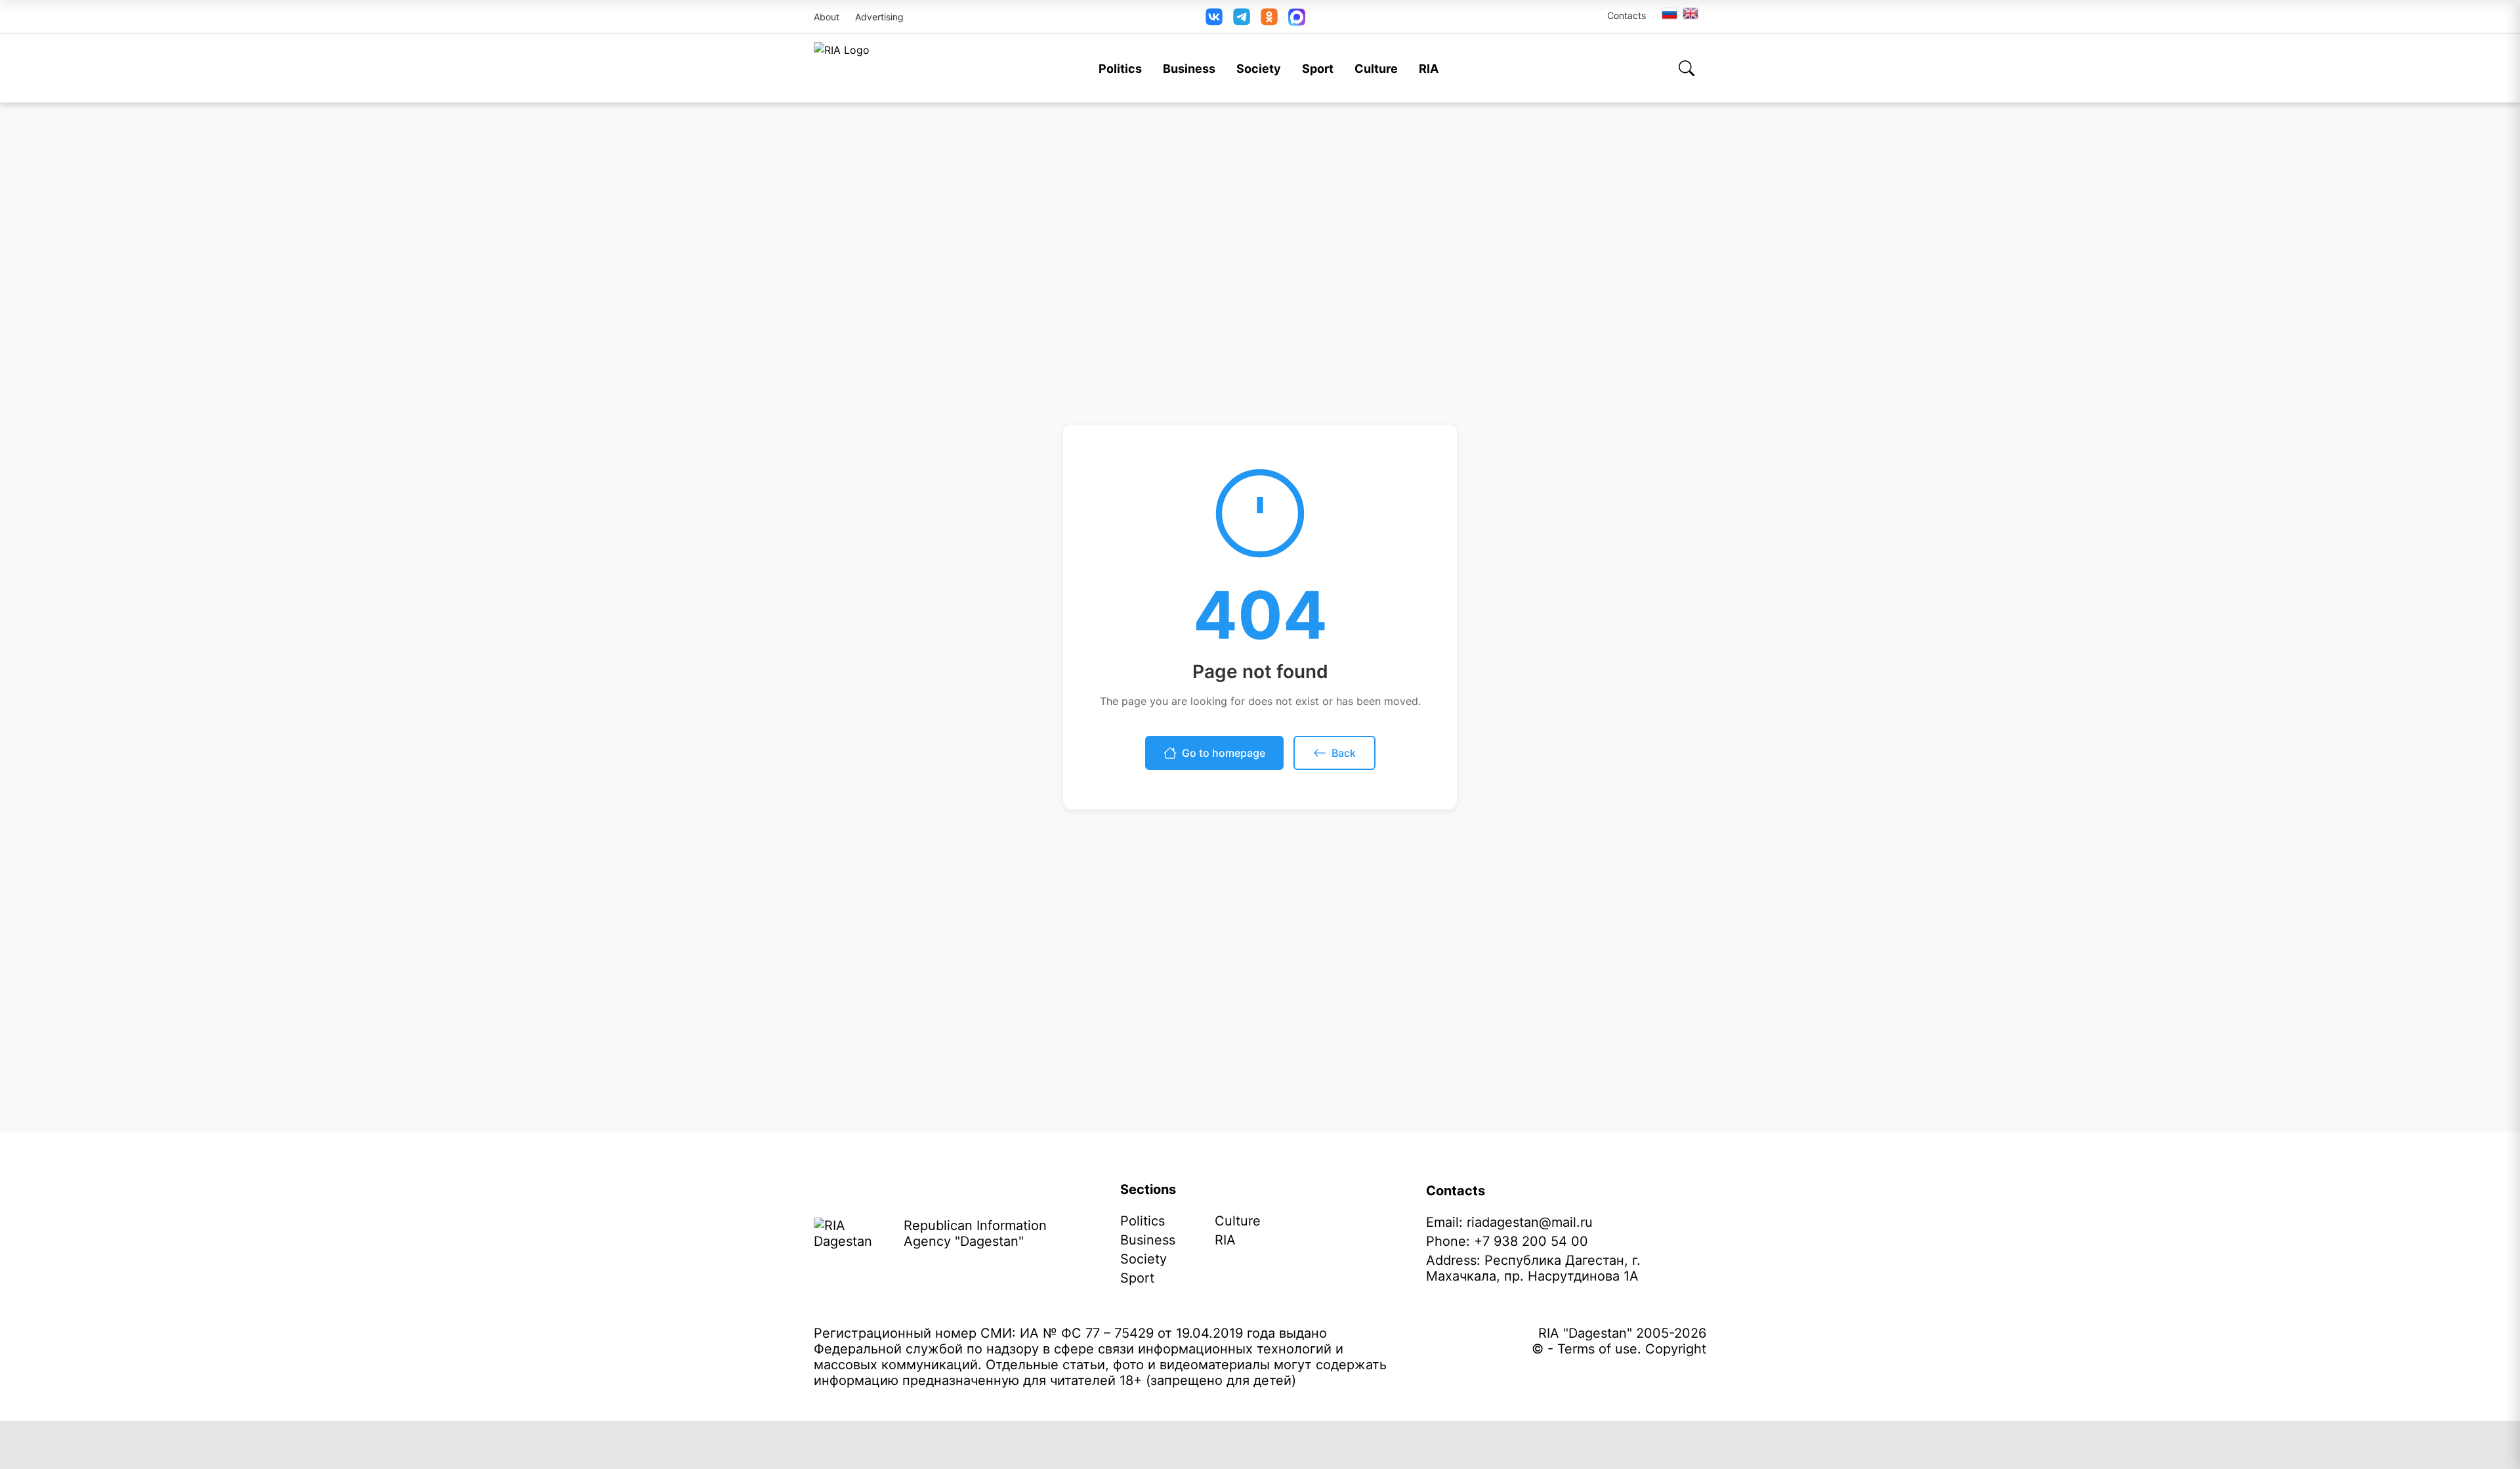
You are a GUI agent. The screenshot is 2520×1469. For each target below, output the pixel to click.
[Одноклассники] (1269, 17)
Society (1259, 69)
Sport (1318, 69)
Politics (1120, 69)
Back (1344, 753)
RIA (1429, 69)
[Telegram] (1242, 17)
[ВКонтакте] (1214, 17)
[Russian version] (1669, 13)
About (827, 17)
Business (1189, 69)
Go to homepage (1224, 753)
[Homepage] (842, 68)
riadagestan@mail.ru (1530, 1222)
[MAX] (1297, 17)
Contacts (1627, 15)
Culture (1376, 69)
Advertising (879, 17)
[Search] (1687, 68)
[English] (1691, 13)
